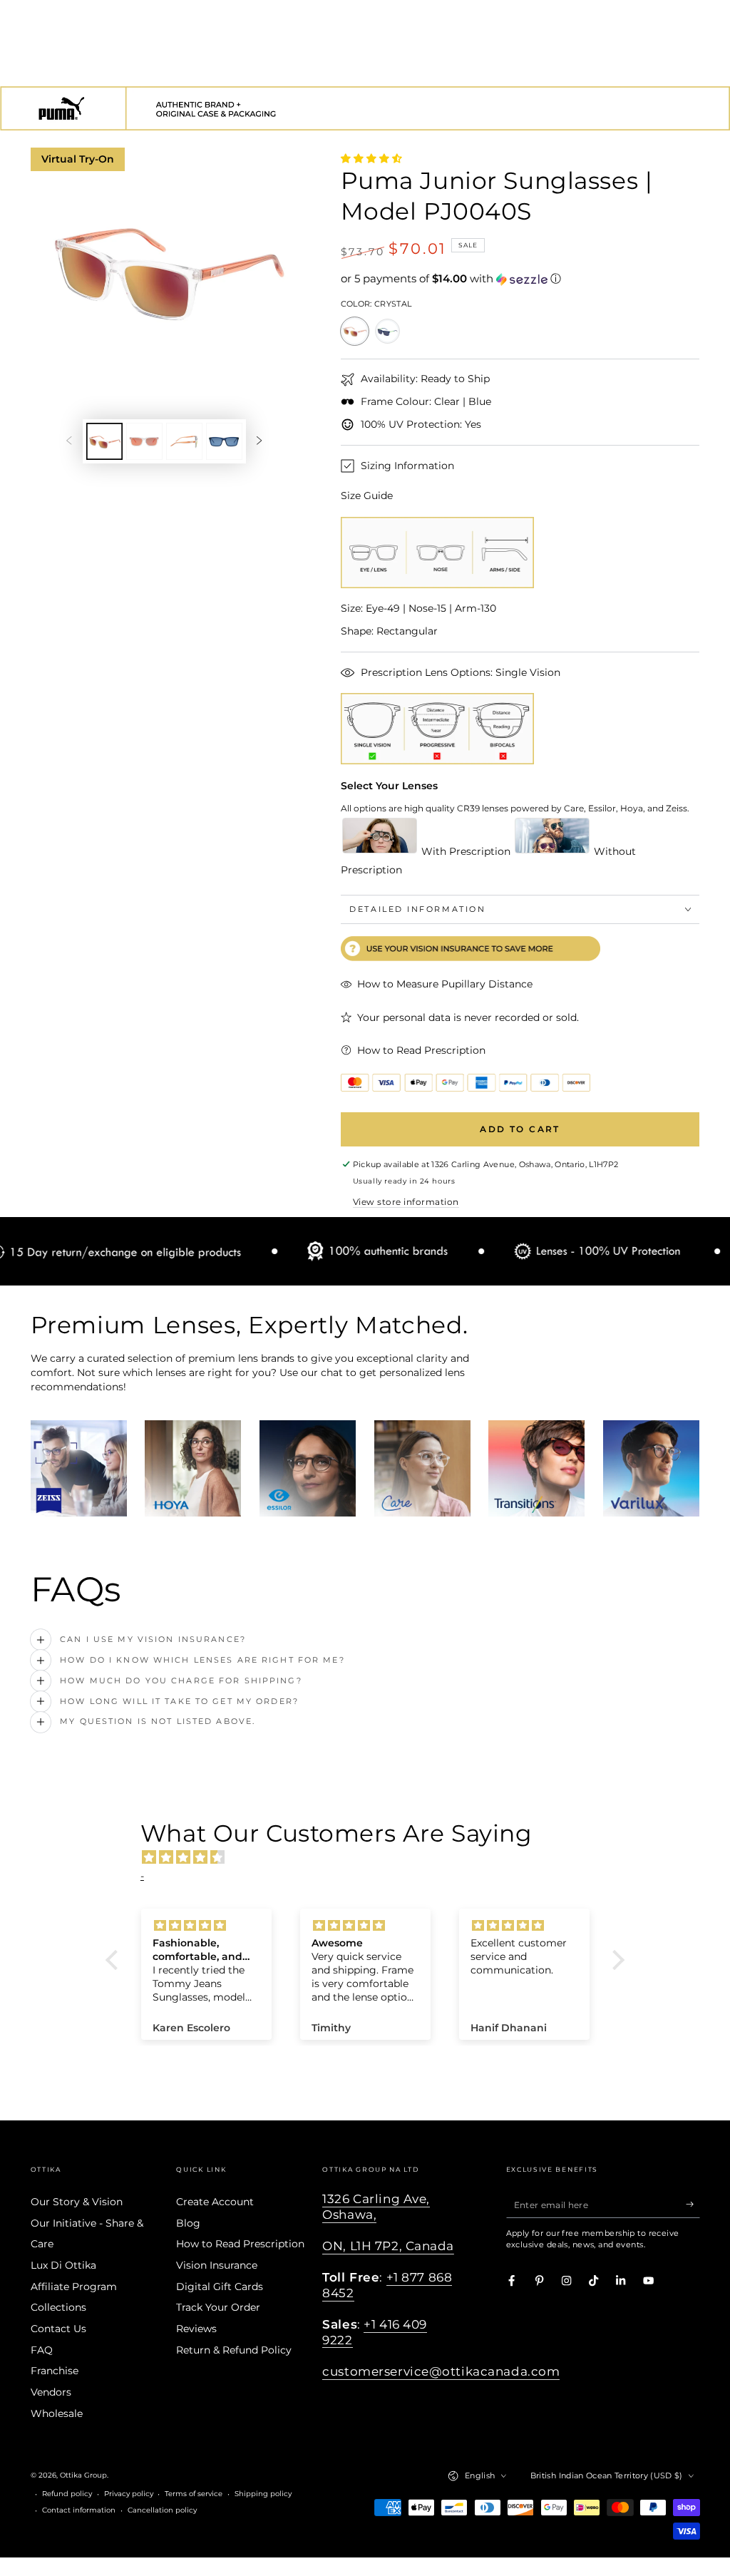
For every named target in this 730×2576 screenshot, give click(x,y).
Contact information (79, 2510)
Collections (58, 2307)
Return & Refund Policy (234, 2350)
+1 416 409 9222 (375, 2332)
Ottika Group (83, 2475)
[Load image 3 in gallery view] (184, 441)
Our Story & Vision (77, 2202)
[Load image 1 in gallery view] (104, 441)
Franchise (55, 2371)
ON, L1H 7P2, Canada (388, 2246)
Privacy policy (129, 2494)
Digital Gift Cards (220, 2287)
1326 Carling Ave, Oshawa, (376, 2207)
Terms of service (194, 2494)
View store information (406, 1202)
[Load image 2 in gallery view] (144, 441)
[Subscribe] (693, 2204)
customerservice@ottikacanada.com (441, 2371)
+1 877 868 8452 (387, 2285)
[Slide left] (69, 441)
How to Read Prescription (240, 2244)
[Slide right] (259, 441)
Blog (188, 2223)
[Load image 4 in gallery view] (224, 441)
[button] (520, 279)
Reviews (196, 2329)
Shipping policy (263, 2494)
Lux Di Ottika (63, 2265)
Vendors (51, 2392)
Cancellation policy (162, 2510)
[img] (372, 1857)
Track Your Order (218, 2307)
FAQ (42, 2350)
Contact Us (58, 2329)
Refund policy (67, 2494)
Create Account (215, 2202)
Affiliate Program (74, 2287)
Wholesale (57, 2413)
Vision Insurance (217, 2265)
